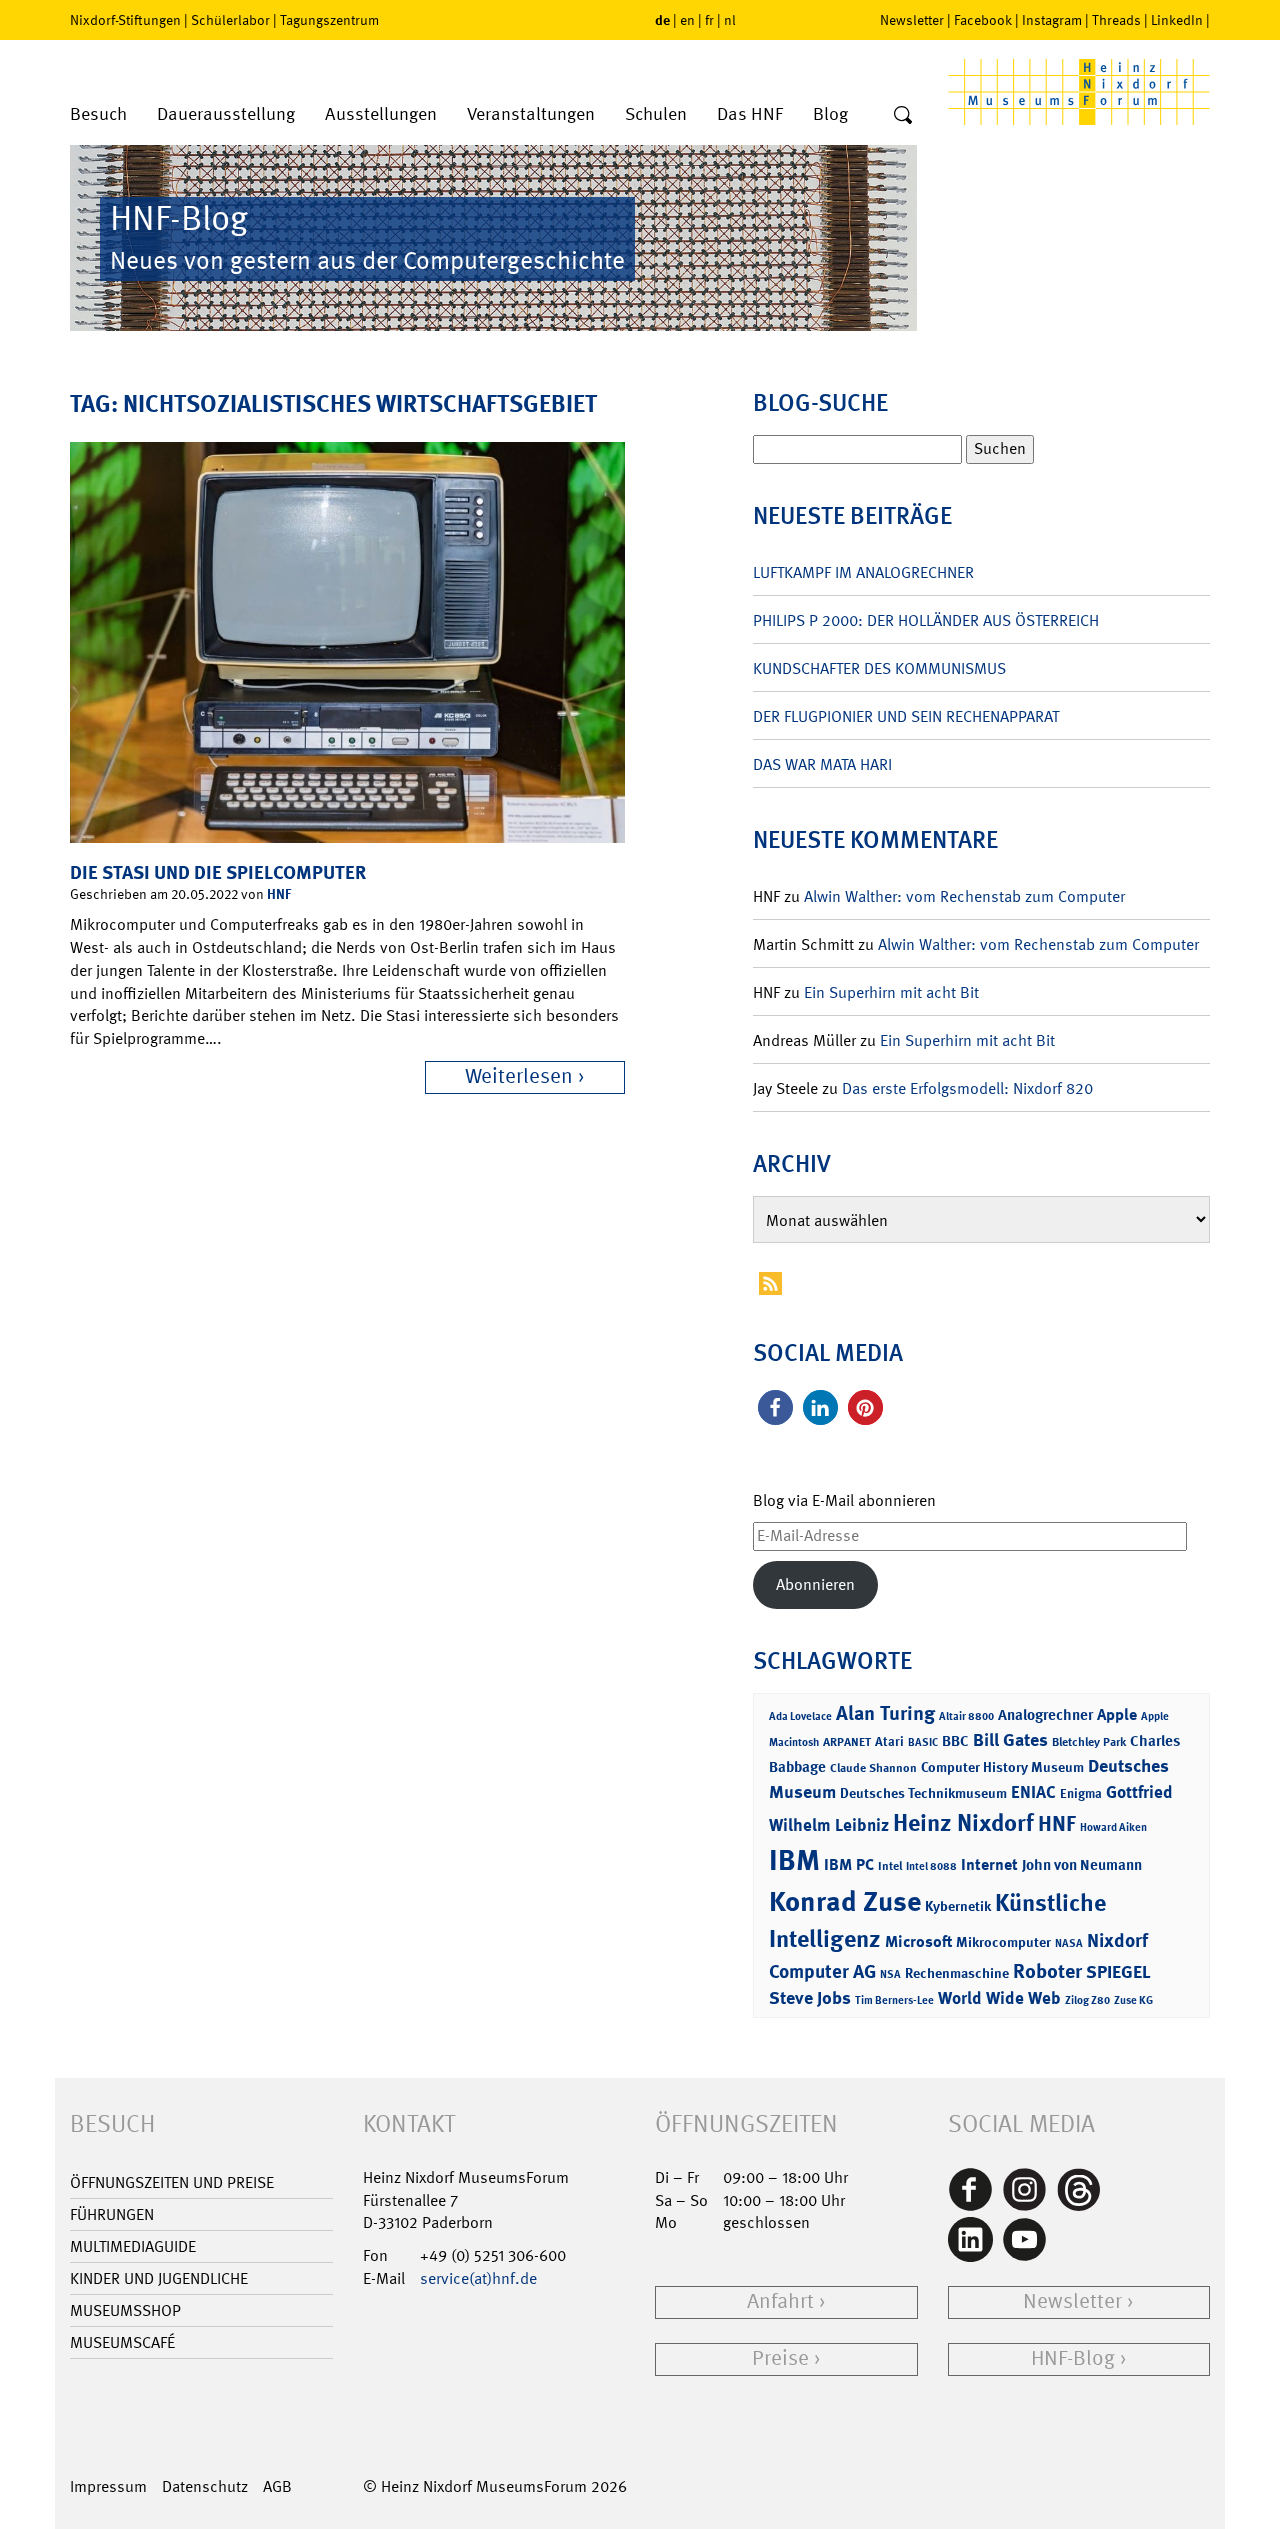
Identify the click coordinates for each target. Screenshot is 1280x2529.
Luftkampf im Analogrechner (863, 572)
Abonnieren (815, 1584)
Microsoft (918, 1941)
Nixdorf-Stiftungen (125, 20)
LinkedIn (1177, 20)
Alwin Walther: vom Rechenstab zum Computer (964, 896)
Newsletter (912, 20)
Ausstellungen (381, 114)
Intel (890, 1866)
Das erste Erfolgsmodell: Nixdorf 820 (967, 1088)
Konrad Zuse (845, 1901)
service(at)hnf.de (478, 2278)
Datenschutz (205, 2486)
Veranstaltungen (531, 114)
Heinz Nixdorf (963, 1823)
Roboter (1047, 1971)
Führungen (112, 2214)
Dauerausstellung (226, 114)
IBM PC (849, 1864)
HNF (279, 893)
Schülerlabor (230, 20)
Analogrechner (1045, 1715)
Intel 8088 (931, 1866)
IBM (794, 1860)
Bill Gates (1010, 1740)
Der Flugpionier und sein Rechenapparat (906, 716)
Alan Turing (885, 1713)
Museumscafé (122, 2342)
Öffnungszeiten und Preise (172, 2182)
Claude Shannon (873, 1768)
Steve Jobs (810, 1998)
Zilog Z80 (1087, 2000)
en (687, 20)
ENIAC (1033, 1792)
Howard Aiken (1113, 1827)
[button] (775, 1407)
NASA (1069, 1943)
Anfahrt (780, 2301)
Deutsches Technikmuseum (923, 1792)
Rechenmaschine (957, 1972)
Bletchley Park (1089, 1742)
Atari (889, 1741)
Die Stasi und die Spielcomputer (218, 872)
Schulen (656, 114)
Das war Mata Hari (822, 764)
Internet (989, 1864)
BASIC (923, 1742)
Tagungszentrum (329, 20)
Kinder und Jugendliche (159, 2278)
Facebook (983, 20)
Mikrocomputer (1003, 1941)
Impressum (108, 2486)
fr (709, 20)
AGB (277, 2486)
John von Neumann (1082, 1865)
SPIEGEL (1118, 1972)
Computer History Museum (1002, 1766)
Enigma (1081, 1793)
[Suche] (903, 116)
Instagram (1052, 20)
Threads (1116, 20)
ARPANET (847, 1742)
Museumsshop (125, 2310)
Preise (780, 2358)
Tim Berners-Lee (894, 2000)
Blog (830, 114)
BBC (955, 1741)
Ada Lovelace (800, 1716)
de (662, 19)
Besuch (98, 114)
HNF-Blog (1073, 2358)
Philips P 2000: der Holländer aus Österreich (926, 620)
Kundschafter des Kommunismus (879, 668)
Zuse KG (1133, 2000)
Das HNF (750, 114)
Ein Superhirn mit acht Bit (891, 992)
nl (730, 20)
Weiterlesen (519, 1076)
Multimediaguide (133, 2246)
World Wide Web (999, 1998)
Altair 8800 (966, 1716)
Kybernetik (958, 1905)
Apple (1117, 1714)
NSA (890, 1974)
